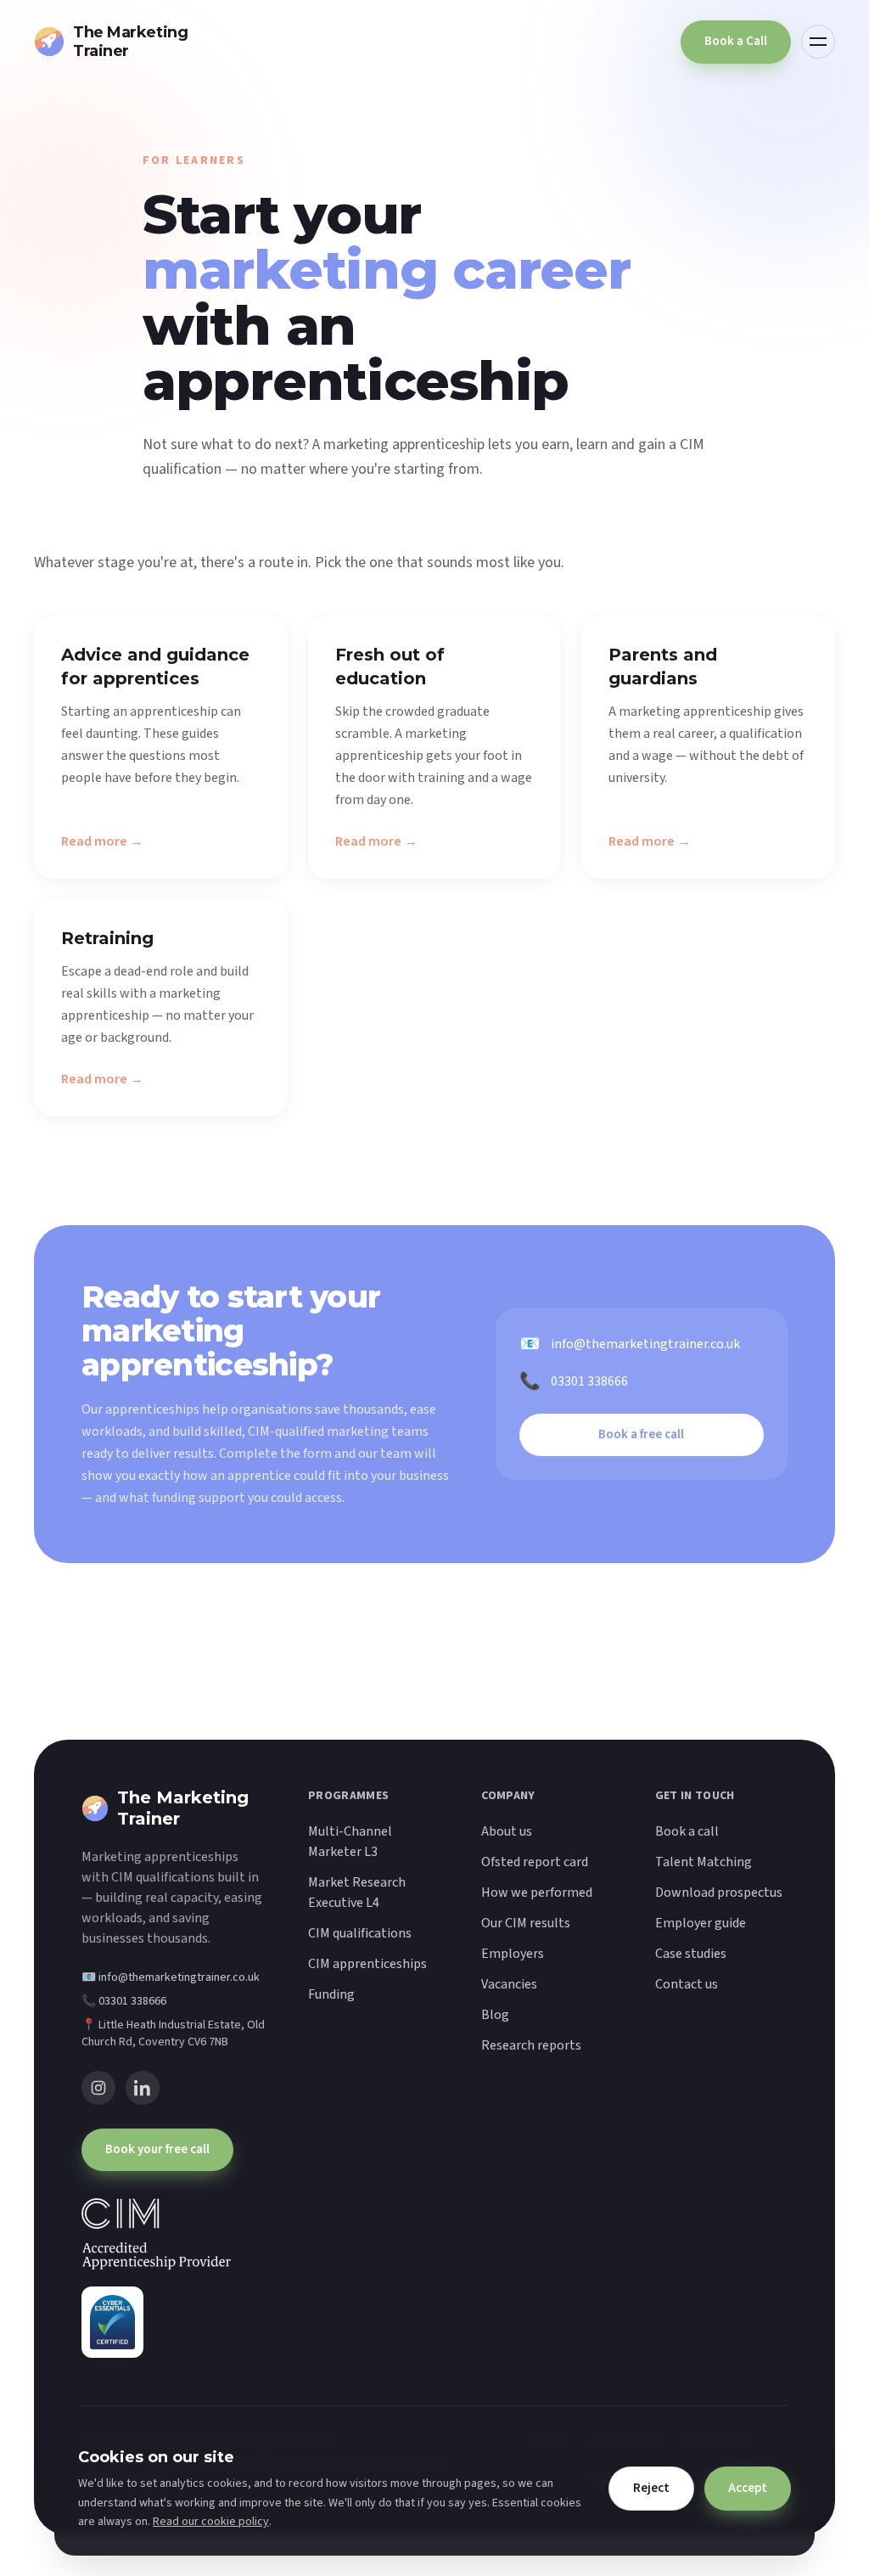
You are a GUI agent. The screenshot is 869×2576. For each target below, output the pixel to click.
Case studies (691, 1954)
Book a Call (736, 41)
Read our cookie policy (211, 2522)
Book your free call (157, 2149)
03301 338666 (574, 1381)
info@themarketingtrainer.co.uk (630, 1344)
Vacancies (509, 1984)
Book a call (687, 1831)
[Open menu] (818, 42)
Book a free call (641, 1434)
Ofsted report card (535, 1862)
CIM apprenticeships (367, 1964)
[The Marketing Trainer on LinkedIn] (143, 2088)
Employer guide (701, 1923)
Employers (513, 1954)
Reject (651, 2488)
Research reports (531, 2045)
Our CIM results (526, 1923)
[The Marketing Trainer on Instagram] (98, 2088)
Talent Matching (704, 1862)
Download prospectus (719, 1893)
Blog (495, 2015)
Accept (748, 2488)
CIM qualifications (360, 1933)
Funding (331, 1994)
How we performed (537, 1893)
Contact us (687, 1984)
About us (507, 1831)
